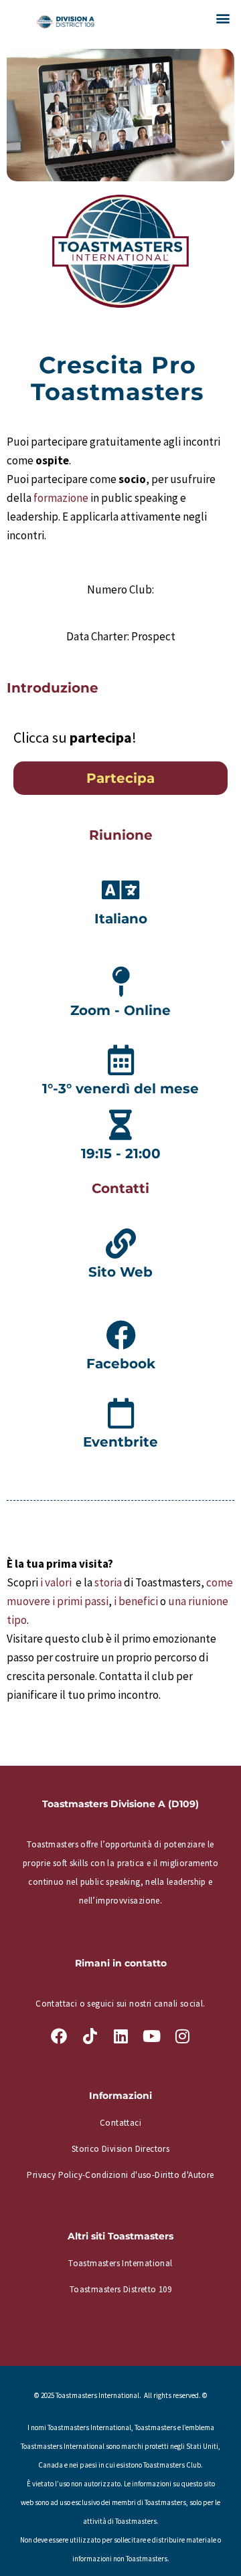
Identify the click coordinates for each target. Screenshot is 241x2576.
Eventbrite (120, 1442)
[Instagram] (182, 2036)
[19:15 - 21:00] (121, 1125)
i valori (57, 1582)
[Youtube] (151, 2036)
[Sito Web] (121, 1244)
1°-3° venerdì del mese (120, 1089)
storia (108, 1582)
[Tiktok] (90, 2036)
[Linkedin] (120, 2036)
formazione (61, 498)
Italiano (121, 919)
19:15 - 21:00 (121, 1154)
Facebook (121, 1364)
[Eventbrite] (121, 1413)
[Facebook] (121, 1335)
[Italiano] (121, 890)
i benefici (136, 1601)
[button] (223, 18)
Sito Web (120, 1272)
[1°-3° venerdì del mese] (121, 1060)
